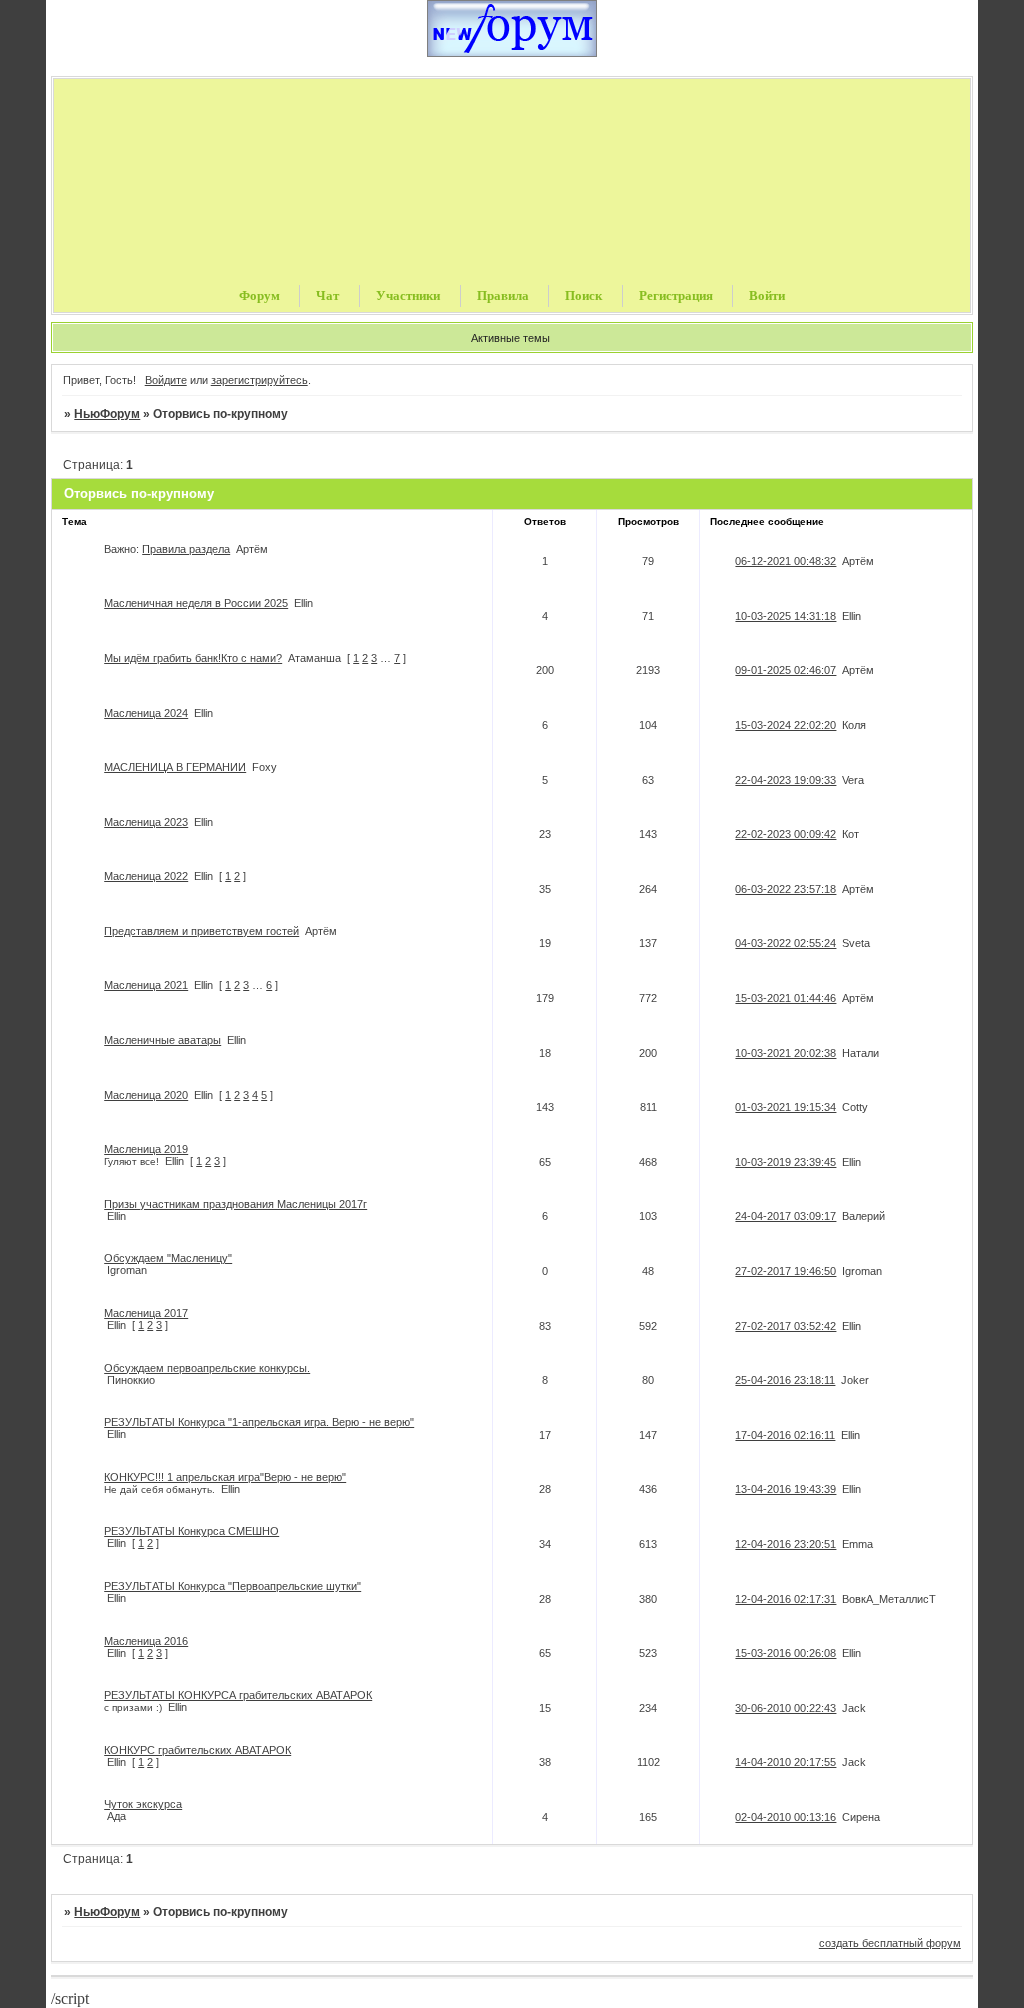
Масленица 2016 (146, 1641)
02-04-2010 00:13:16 (785, 1817)
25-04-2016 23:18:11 (785, 1380)
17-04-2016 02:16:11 (785, 1435)
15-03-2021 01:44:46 (785, 998)
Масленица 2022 (146, 876)
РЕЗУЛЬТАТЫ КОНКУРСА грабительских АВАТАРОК (238, 1695)
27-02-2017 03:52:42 (785, 1326)
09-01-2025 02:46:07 (785, 670)
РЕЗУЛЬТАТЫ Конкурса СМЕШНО (191, 1531)
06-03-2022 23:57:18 (785, 889)
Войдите (166, 380)
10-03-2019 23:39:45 (785, 1162)
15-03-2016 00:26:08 (785, 1653)
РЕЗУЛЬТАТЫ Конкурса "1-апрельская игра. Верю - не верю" (259, 1422)
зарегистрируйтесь (259, 380)
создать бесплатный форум (890, 1943)
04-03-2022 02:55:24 (785, 943)
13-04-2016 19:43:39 (785, 1489)
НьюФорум (107, 414)
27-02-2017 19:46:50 (785, 1271)
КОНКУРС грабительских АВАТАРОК (197, 1750)
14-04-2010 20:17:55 (785, 1762)
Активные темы (510, 338)
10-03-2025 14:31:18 (785, 616)
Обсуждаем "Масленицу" (168, 1258)
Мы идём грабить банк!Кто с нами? (193, 658)
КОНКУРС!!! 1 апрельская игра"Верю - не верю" (225, 1477)
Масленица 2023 (146, 822)
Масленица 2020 (146, 1095)
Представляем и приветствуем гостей (201, 931)
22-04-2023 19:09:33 (785, 780)
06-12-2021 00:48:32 (785, 561)
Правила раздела (186, 549)
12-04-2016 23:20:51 (785, 1544)
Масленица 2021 (146, 985)
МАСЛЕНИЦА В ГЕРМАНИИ (175, 767)
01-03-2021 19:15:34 (785, 1107)
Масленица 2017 (146, 1313)
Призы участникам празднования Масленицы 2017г (235, 1204)
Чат (327, 295)
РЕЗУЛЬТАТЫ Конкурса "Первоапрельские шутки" (232, 1586)
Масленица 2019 (146, 1149)
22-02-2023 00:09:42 (785, 834)
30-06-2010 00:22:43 (785, 1708)
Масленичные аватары (162, 1040)
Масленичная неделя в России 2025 (196, 603)
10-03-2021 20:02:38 (785, 1053)
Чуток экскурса (143, 1804)
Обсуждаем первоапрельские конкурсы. (207, 1368)
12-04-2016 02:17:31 (785, 1599)
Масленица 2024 (146, 713)
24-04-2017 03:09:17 (785, 1216)
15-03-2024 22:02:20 (785, 725)
